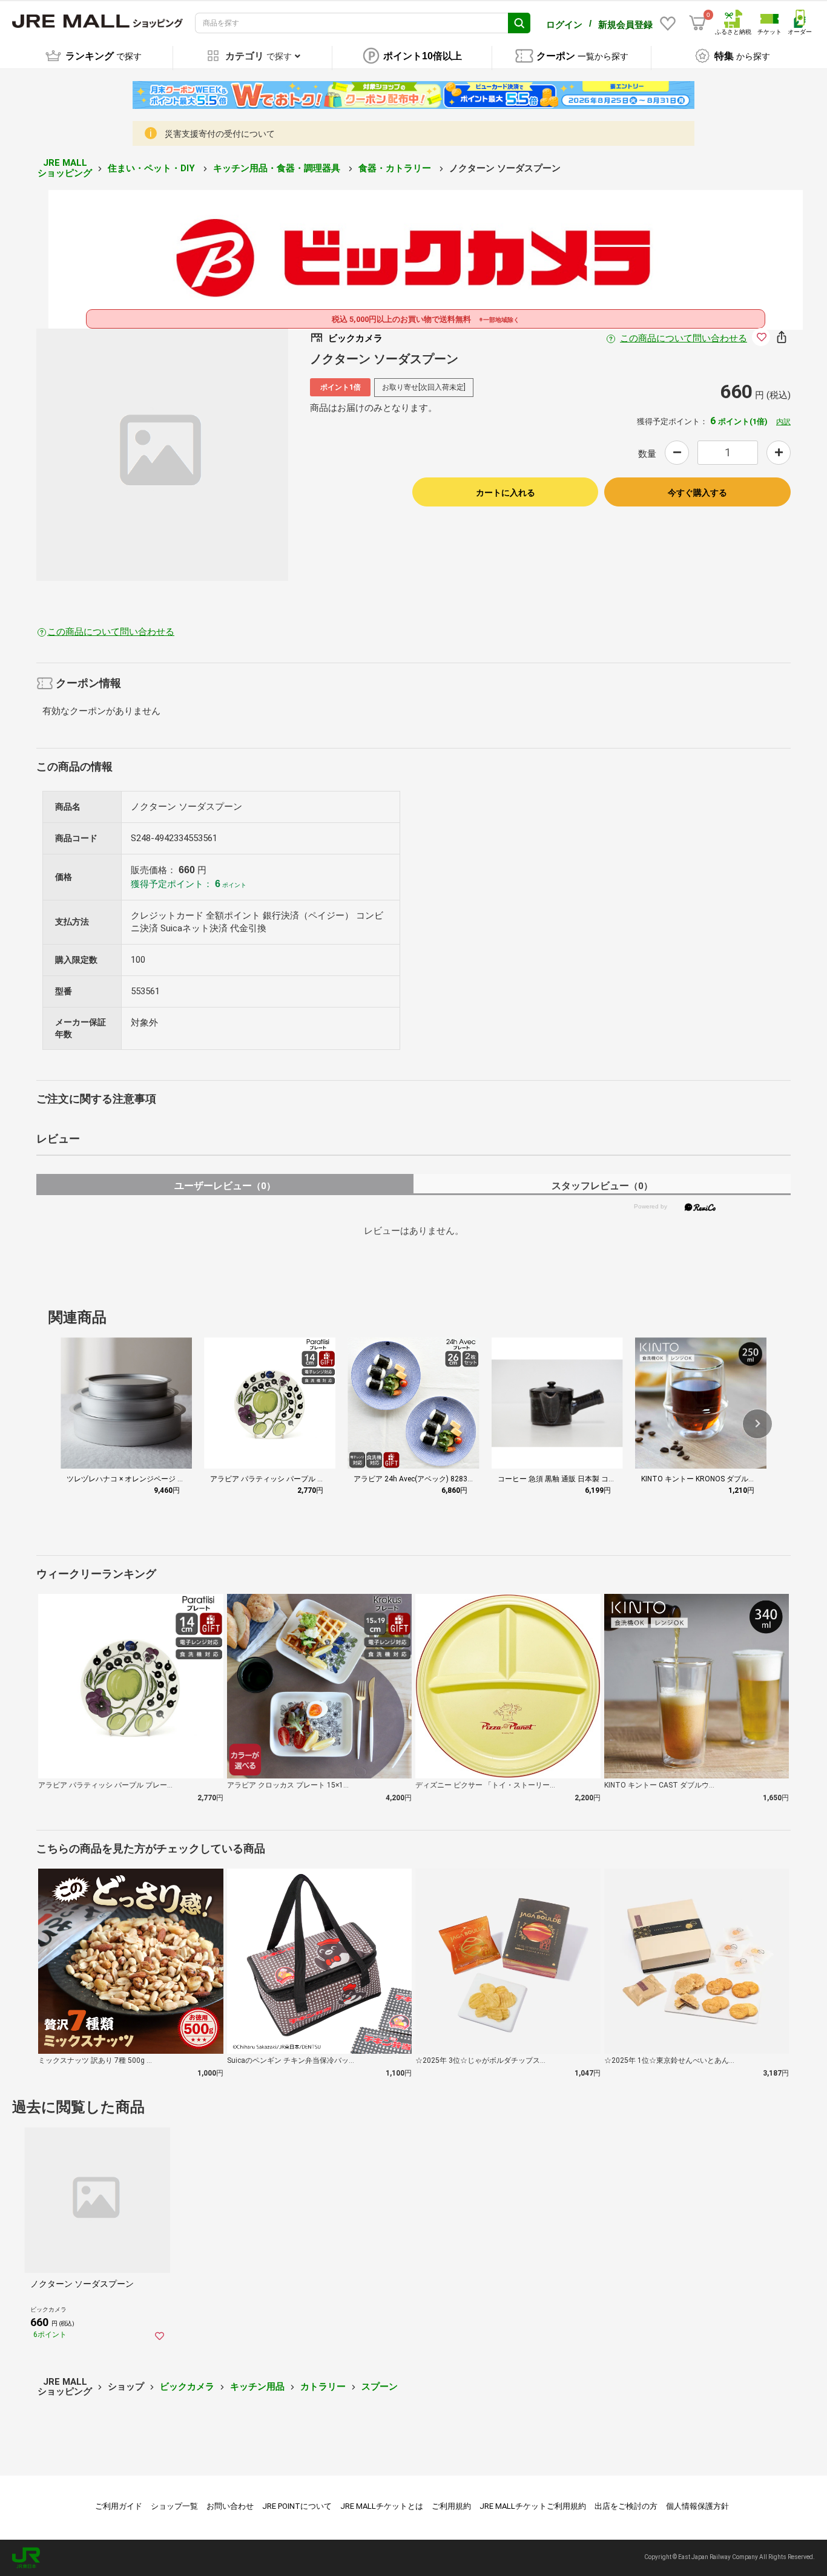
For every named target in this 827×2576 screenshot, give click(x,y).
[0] (697, 23)
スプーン (380, 2387)
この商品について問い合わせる (684, 338)
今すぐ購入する (697, 493)
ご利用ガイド (119, 2506)
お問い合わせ (230, 2506)
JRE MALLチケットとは (382, 2506)
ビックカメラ (187, 2387)
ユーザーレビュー (225, 1186)
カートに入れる (506, 493)
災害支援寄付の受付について (220, 134)
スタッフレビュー (602, 1186)
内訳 (783, 422)
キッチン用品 (257, 2387)
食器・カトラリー (396, 168)
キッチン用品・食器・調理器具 (278, 168)
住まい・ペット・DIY (153, 168)
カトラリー (323, 2387)
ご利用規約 (451, 2506)
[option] (163, 455)
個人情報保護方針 (697, 2506)
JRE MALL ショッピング (65, 168)
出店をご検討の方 (626, 2506)
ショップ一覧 (174, 2506)
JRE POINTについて (297, 2506)
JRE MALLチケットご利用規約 (533, 2506)
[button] (757, 1424)
